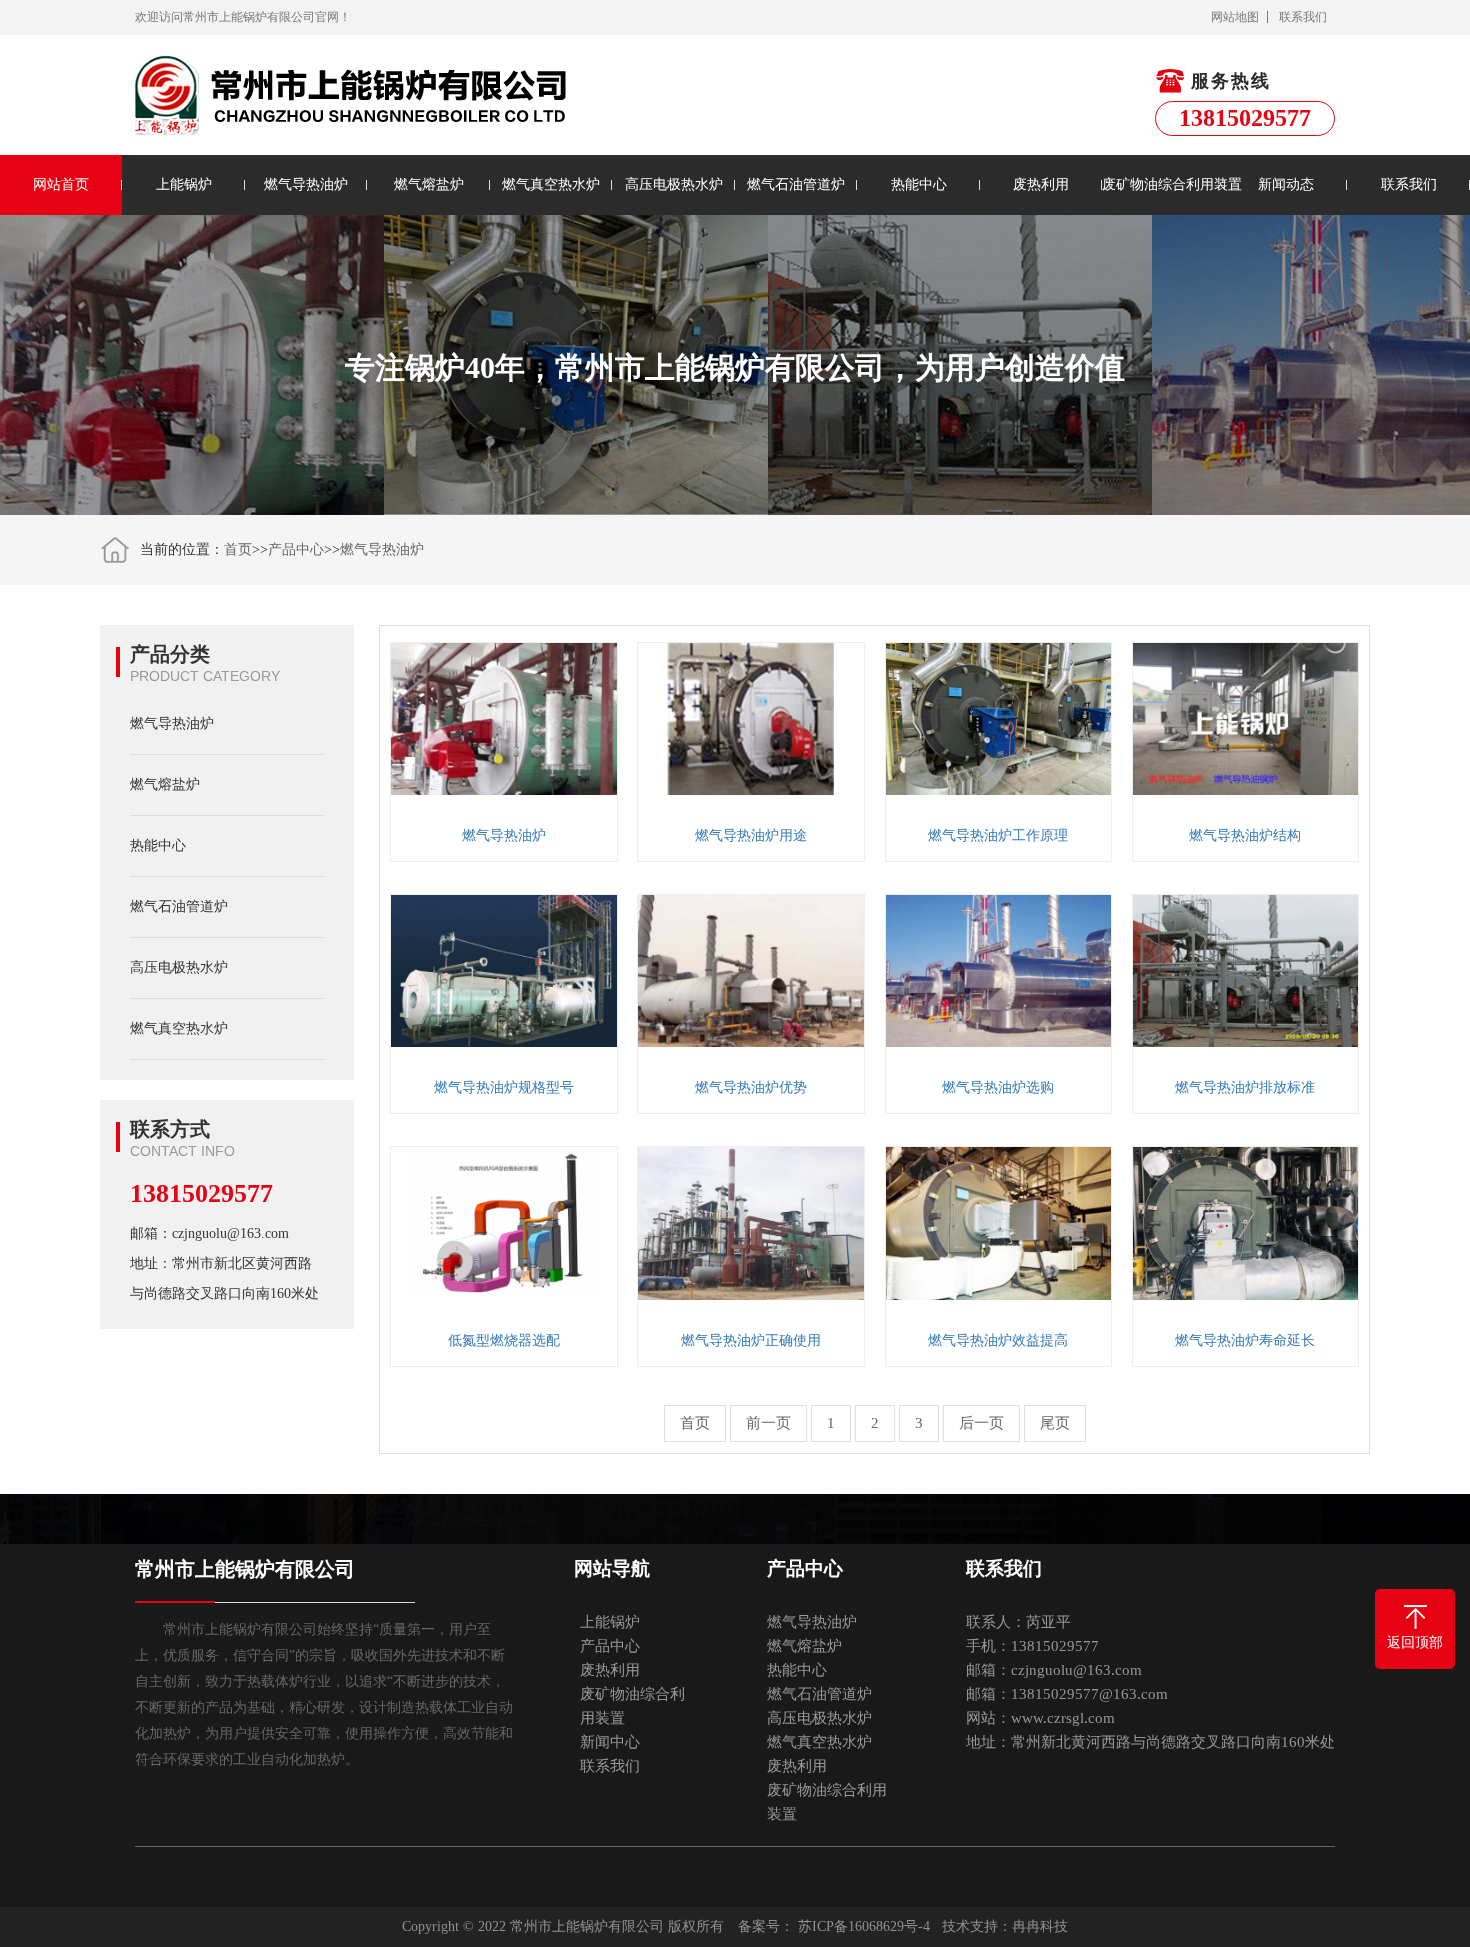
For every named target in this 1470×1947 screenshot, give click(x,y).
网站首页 (61, 184)
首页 (238, 549)
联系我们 (1303, 17)
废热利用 (1041, 184)
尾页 (1055, 1423)
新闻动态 (1286, 184)
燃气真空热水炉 (551, 184)
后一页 (981, 1423)
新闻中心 (610, 1742)
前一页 (768, 1423)
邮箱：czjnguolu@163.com (209, 1233)
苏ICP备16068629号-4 (864, 1926)
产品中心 (296, 549)
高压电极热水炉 (674, 184)
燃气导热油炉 (306, 184)
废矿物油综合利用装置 (1163, 184)
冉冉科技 (1040, 1926)
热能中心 (919, 184)
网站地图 (1235, 17)
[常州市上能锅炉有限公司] (353, 95)
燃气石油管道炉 (796, 184)
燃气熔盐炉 (429, 184)
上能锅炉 (184, 184)
